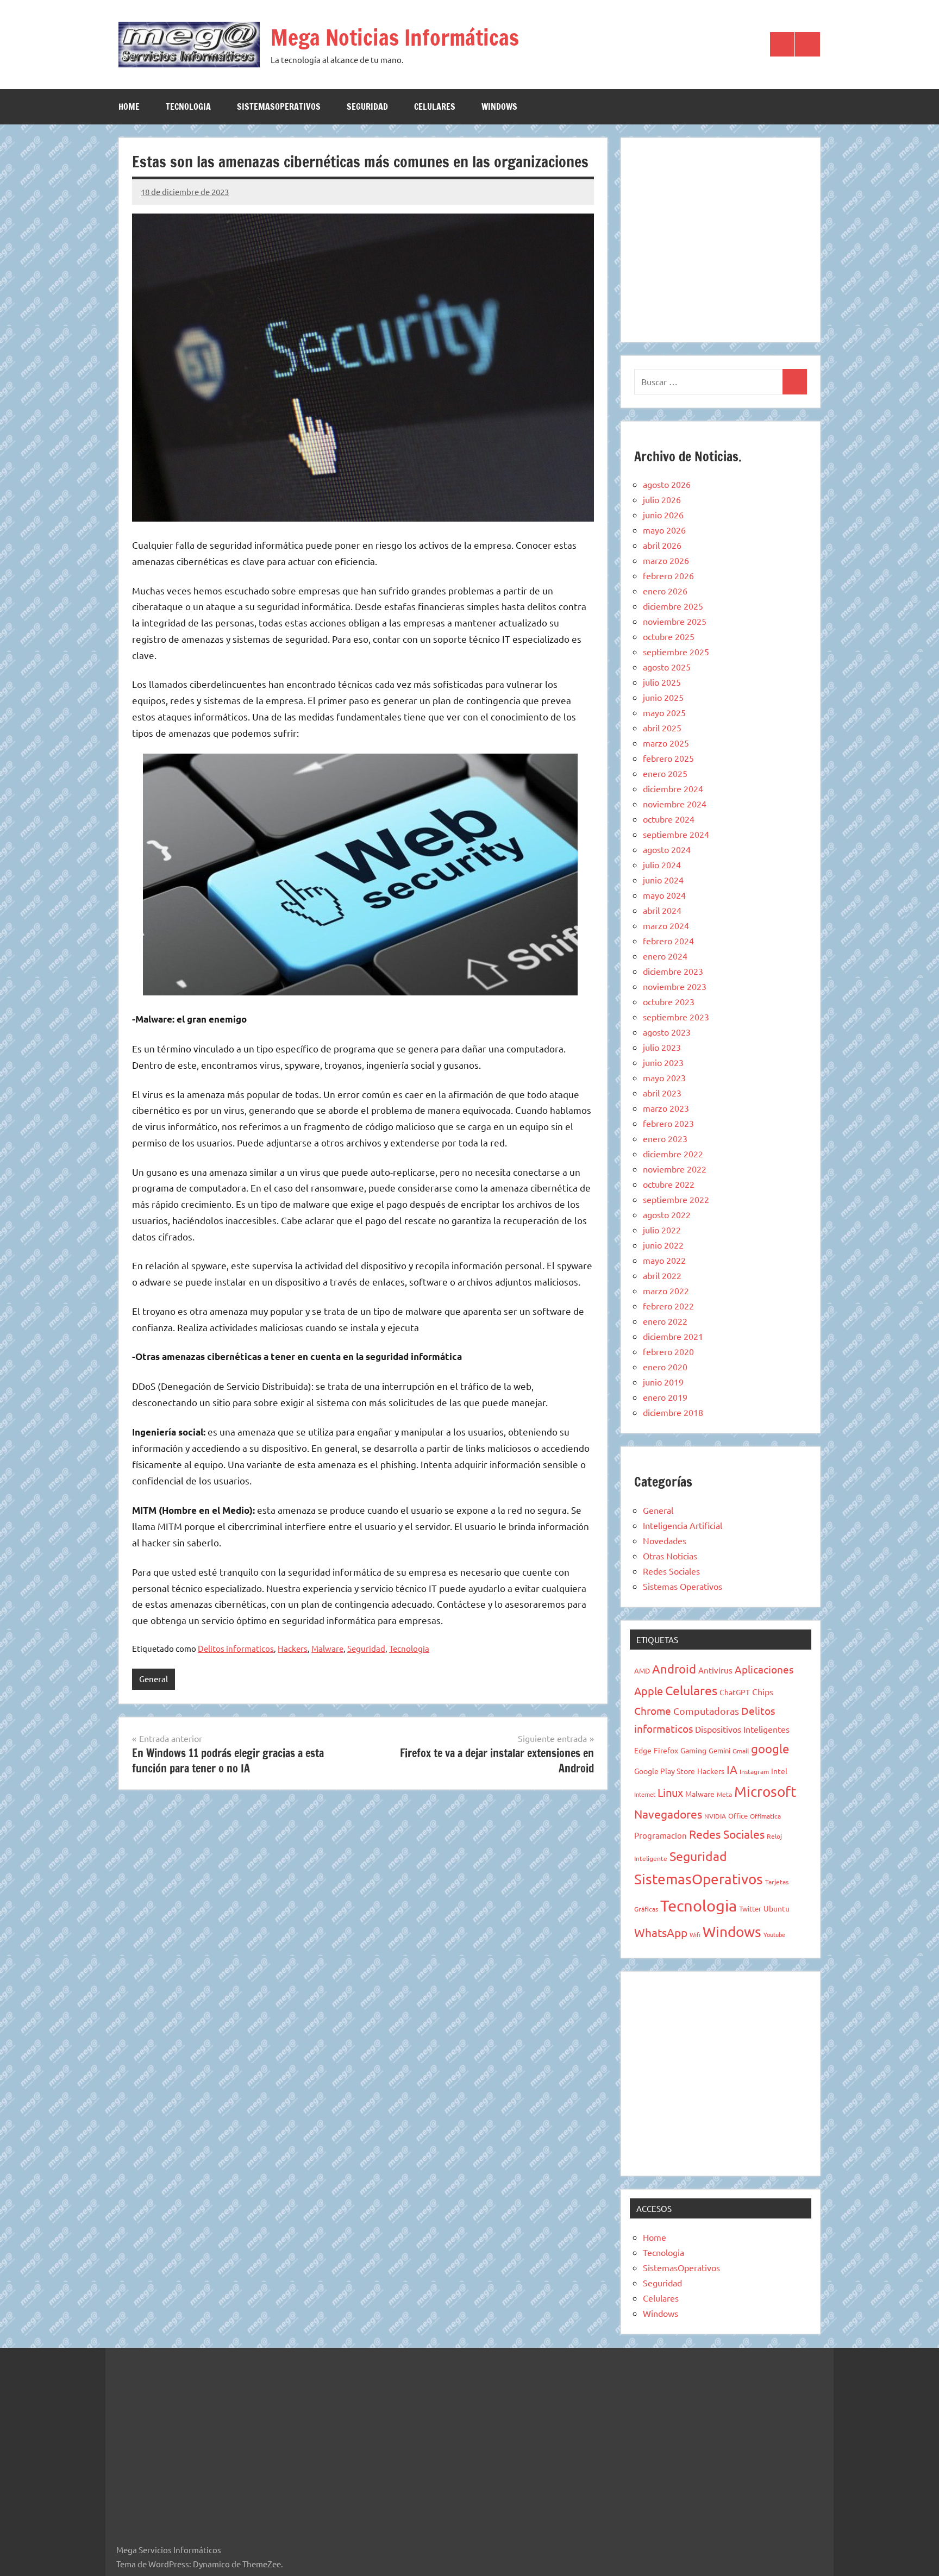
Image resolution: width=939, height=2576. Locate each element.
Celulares (435, 106)
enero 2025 (665, 773)
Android (674, 1669)
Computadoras (706, 1711)
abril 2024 (662, 910)
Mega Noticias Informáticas (395, 37)
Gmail (741, 1751)
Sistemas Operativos (683, 1586)
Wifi (695, 1934)
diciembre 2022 (673, 1154)
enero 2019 (665, 1397)
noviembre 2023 (675, 986)
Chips (763, 1691)
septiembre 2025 (676, 651)
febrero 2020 (668, 1351)
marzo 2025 (666, 743)
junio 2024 (663, 880)
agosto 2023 (667, 1032)
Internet (645, 1794)
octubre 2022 (669, 1184)
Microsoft (765, 1792)
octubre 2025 (669, 636)
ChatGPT (735, 1692)
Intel (779, 1771)
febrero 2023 (668, 1123)
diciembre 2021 (673, 1336)
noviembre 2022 (675, 1169)
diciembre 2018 (673, 1412)
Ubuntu (777, 1908)
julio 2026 (662, 499)
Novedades (665, 1540)
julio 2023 (662, 1047)
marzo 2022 (666, 1290)
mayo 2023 (664, 1077)
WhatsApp (661, 1932)
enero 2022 (665, 1321)
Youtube (774, 1934)
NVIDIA (715, 1816)
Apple (649, 1691)
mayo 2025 (664, 712)
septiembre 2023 (676, 1017)
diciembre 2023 (673, 971)
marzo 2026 (666, 560)
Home (129, 106)
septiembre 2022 (676, 1199)
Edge (643, 1750)
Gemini (719, 1750)
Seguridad (367, 106)
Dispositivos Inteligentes (742, 1729)
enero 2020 (665, 1367)
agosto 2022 (667, 1214)
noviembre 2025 (675, 621)
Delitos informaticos (236, 1648)
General (154, 1679)
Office (738, 1816)
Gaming (693, 1750)
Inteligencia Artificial (683, 1525)
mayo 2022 (664, 1260)
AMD (642, 1671)
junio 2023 (663, 1062)
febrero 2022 (668, 1306)
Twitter (750, 1909)
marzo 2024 (666, 925)
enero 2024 (665, 956)
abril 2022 (662, 1275)
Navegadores (668, 1814)
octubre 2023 (669, 1001)
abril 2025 (662, 728)
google (770, 1748)
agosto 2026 (667, 484)
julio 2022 (662, 1230)
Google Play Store (665, 1771)
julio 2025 (662, 682)
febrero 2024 (668, 941)
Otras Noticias (670, 1556)
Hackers (293, 1648)
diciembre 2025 (673, 606)
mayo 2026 (664, 530)
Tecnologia (188, 106)
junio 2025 (663, 697)
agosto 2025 (667, 667)
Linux (670, 1792)
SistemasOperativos (279, 106)
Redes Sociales (671, 1571)
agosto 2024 (667, 849)
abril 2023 (662, 1093)
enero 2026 (665, 591)
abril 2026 (662, 545)
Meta (724, 1794)
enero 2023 (665, 1138)
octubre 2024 (669, 819)
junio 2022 (663, 1245)
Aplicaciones (764, 1669)
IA (732, 1769)
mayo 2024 (664, 895)
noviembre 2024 (675, 804)
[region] (721, 238)
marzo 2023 (666, 1108)
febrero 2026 (668, 575)
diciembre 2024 (673, 788)
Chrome (653, 1710)
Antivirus (715, 1670)
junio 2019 (663, 1382)
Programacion (661, 1835)
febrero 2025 (668, 758)
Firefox (666, 1750)
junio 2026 (663, 515)
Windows (499, 106)
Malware (327, 1648)
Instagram (754, 1771)
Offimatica (765, 1816)
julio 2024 (662, 864)
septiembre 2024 (676, 834)
